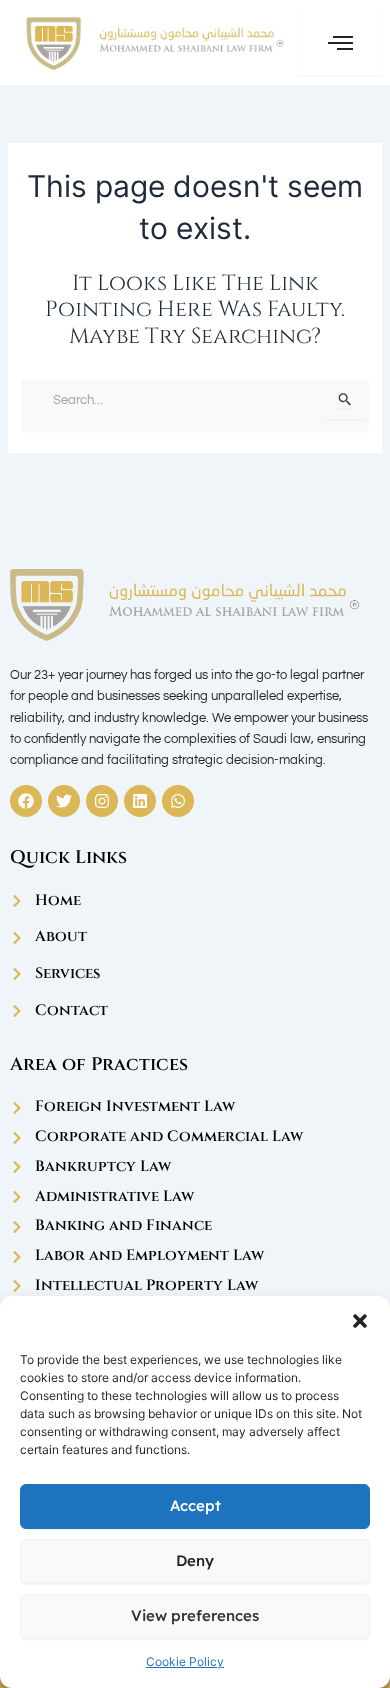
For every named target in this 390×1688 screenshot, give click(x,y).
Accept (195, 1505)
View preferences (195, 1615)
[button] (360, 1321)
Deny (195, 1560)
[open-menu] (340, 42)
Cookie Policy (185, 1661)
